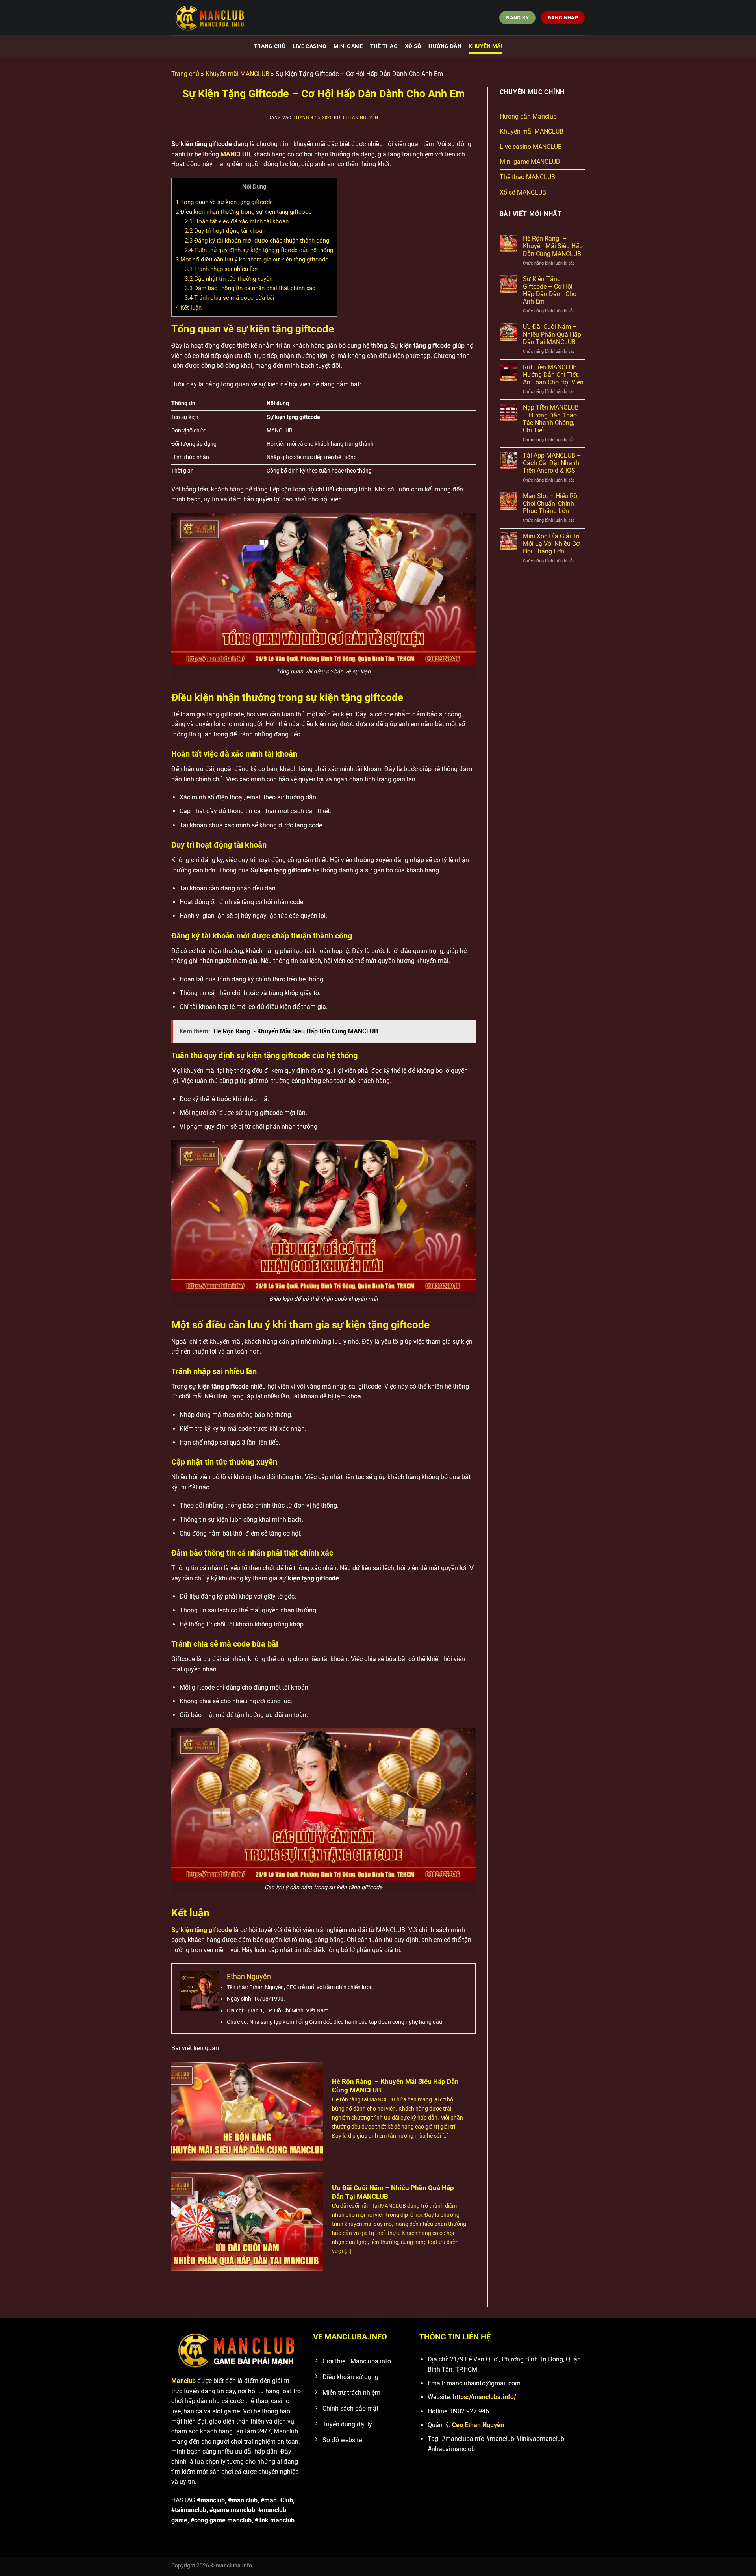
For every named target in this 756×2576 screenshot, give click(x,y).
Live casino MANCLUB (531, 147)
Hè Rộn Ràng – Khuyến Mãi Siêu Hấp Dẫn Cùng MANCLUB (553, 246)
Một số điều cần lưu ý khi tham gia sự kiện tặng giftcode (252, 260)
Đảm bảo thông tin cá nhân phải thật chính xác (250, 288)
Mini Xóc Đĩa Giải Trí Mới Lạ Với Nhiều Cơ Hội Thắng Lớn (551, 544)
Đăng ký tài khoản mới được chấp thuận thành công (258, 241)
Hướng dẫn (445, 46)
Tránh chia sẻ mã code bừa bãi (230, 298)
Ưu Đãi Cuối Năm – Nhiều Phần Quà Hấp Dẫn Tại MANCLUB (552, 334)
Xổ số (413, 46)
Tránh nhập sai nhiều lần (221, 269)
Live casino (309, 46)
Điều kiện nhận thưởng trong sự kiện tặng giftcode (244, 212)
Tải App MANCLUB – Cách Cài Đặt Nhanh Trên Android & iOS (552, 463)
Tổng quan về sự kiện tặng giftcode (224, 202)
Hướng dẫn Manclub (528, 116)
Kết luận (189, 308)
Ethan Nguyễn (361, 118)
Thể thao (384, 46)
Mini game (348, 46)
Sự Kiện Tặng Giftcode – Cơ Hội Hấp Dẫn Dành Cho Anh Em (550, 290)
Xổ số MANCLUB (523, 192)
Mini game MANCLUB (530, 162)
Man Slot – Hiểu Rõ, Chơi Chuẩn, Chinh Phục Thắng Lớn (551, 504)
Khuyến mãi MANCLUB (237, 74)
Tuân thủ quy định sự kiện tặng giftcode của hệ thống (259, 250)
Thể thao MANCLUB (527, 177)
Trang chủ (270, 46)
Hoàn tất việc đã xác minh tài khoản (237, 221)
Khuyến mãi (485, 46)
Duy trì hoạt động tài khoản (225, 231)
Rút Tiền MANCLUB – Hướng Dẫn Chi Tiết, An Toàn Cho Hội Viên (553, 375)
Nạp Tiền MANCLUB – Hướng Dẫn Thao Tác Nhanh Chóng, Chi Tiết (551, 419)
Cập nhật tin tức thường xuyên (229, 279)
